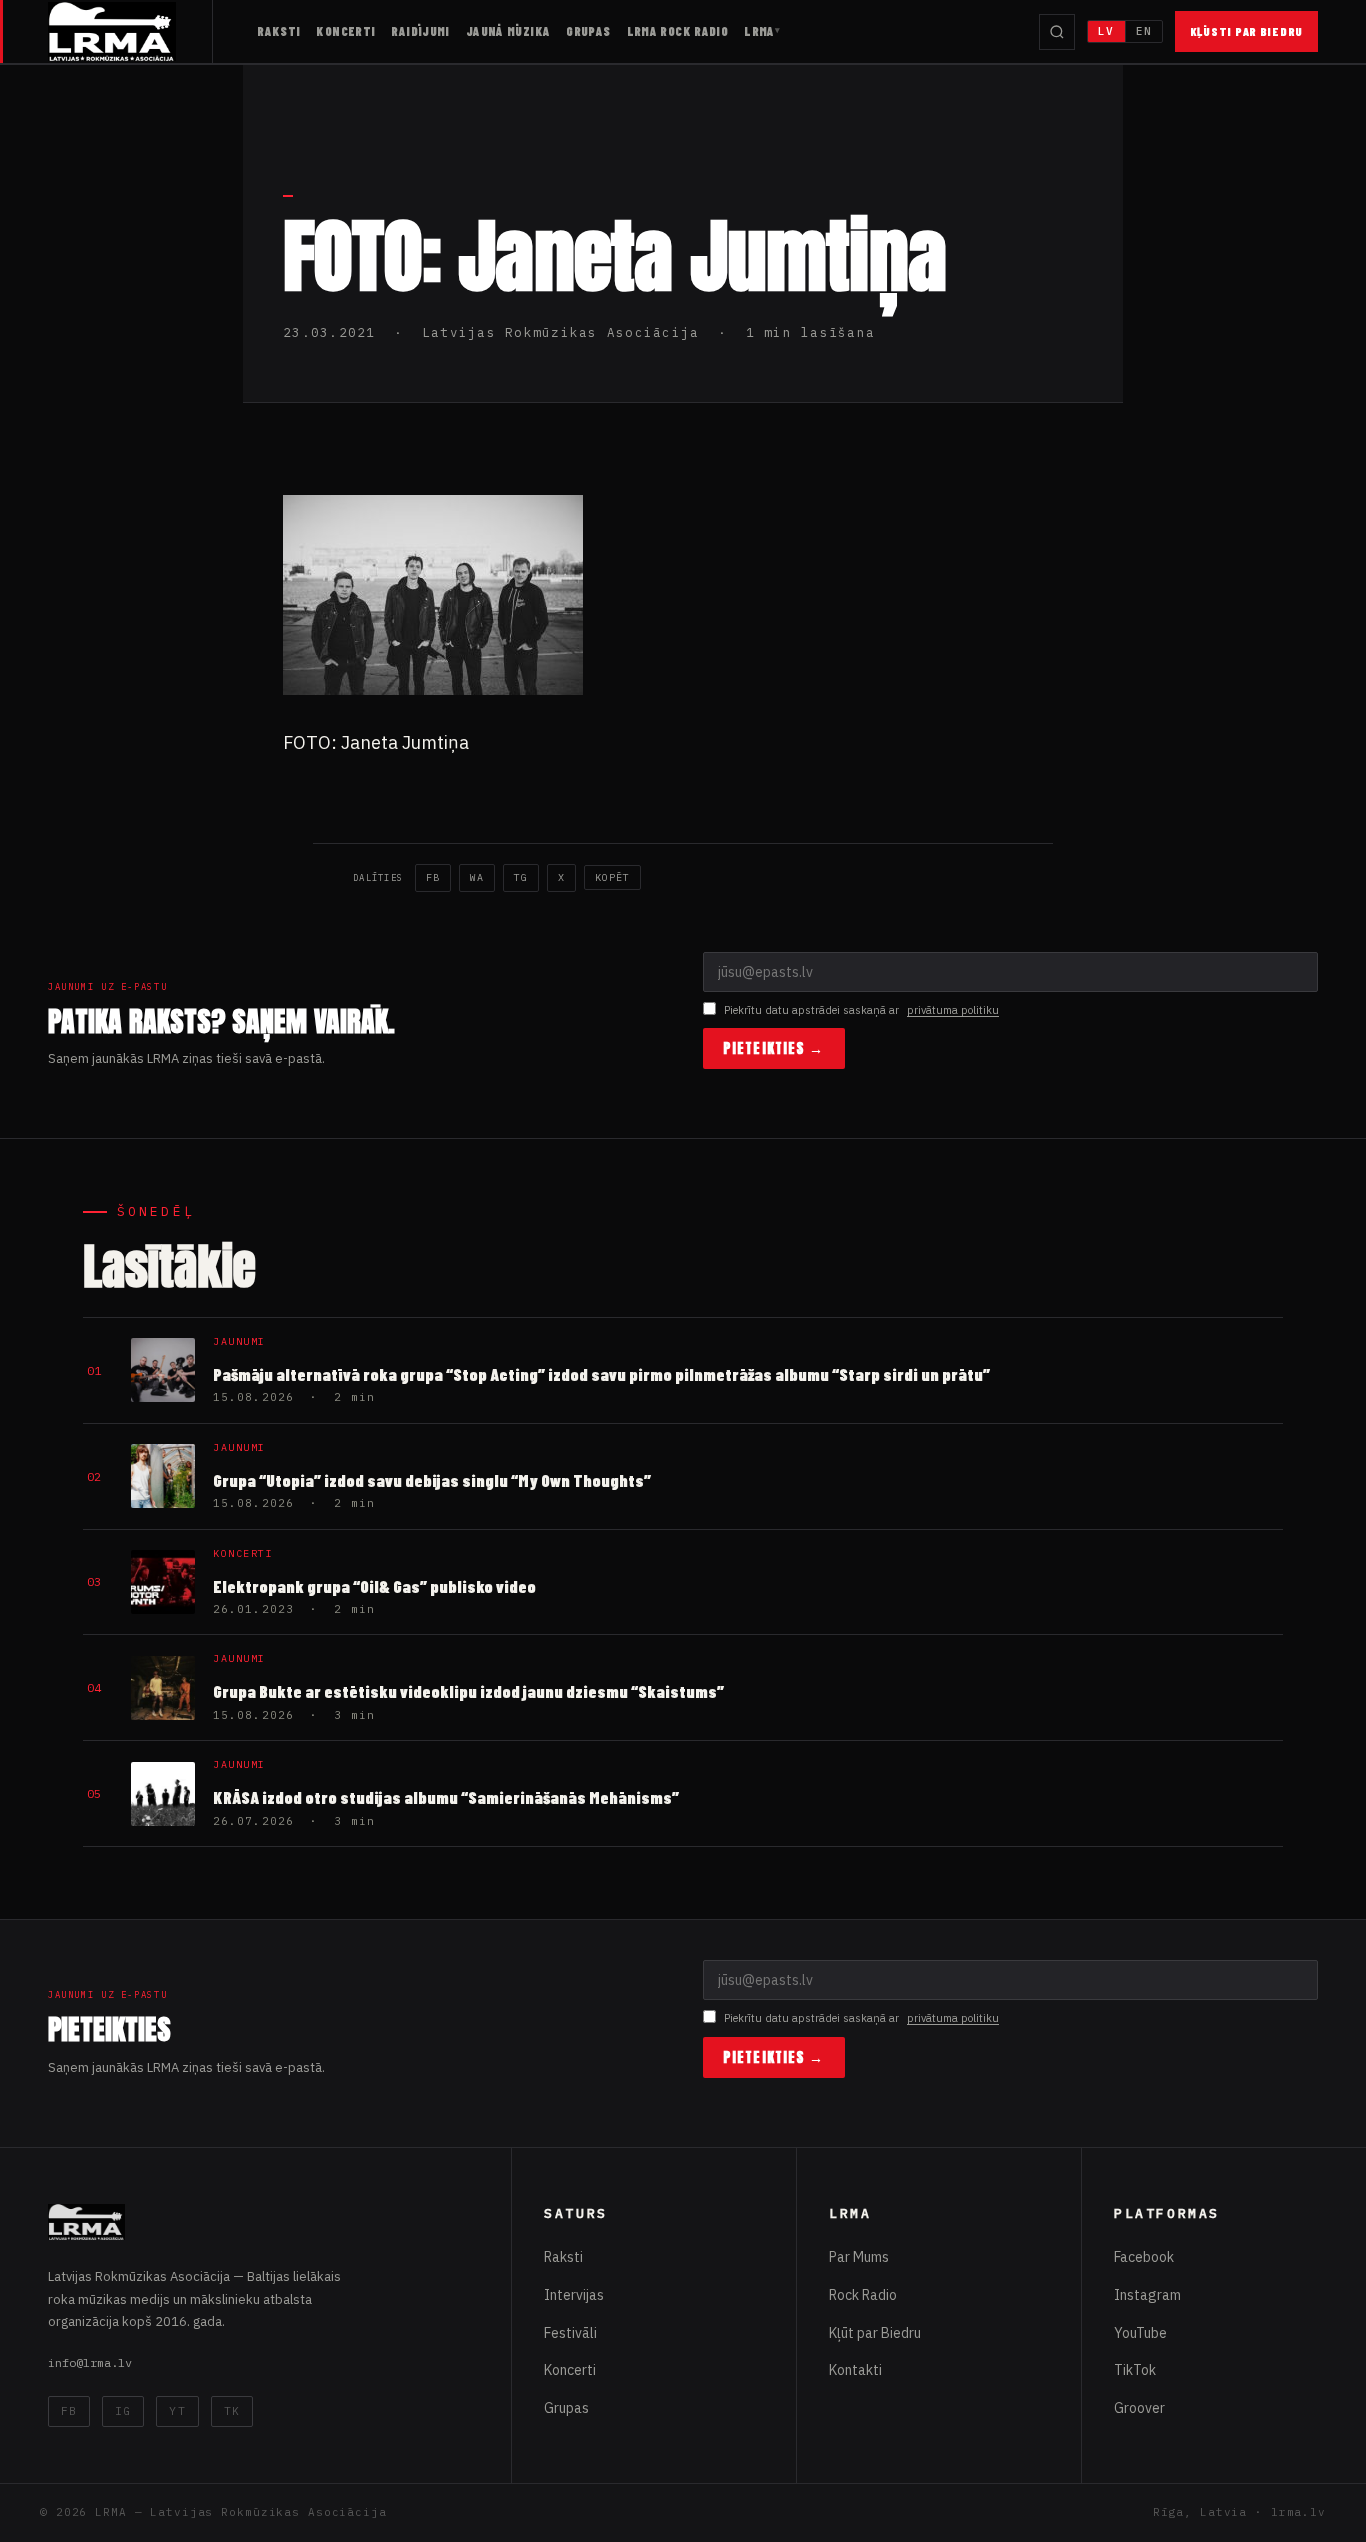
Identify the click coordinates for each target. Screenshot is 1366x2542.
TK (232, 2411)
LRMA (759, 31)
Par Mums (859, 2257)
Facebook (1144, 2257)
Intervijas (574, 2295)
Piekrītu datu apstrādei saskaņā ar (861, 1010)
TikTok (1135, 2370)
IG (123, 2411)
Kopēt (612, 877)
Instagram (1147, 2295)
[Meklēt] (1057, 32)
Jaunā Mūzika (508, 31)
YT (177, 2411)
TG (521, 877)
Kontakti (855, 2370)
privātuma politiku (953, 1010)
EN (1144, 31)
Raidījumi (420, 31)
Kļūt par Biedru (875, 2333)
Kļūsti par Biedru (1246, 31)
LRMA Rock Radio (678, 31)
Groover (1139, 2408)
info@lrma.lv (90, 2362)
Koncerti (345, 31)
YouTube (1140, 2333)
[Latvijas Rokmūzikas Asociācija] (130, 31)
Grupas (588, 31)
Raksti (278, 31)
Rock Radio (863, 2295)
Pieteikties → (774, 1048)
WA (477, 877)
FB (433, 877)
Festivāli (570, 2333)
